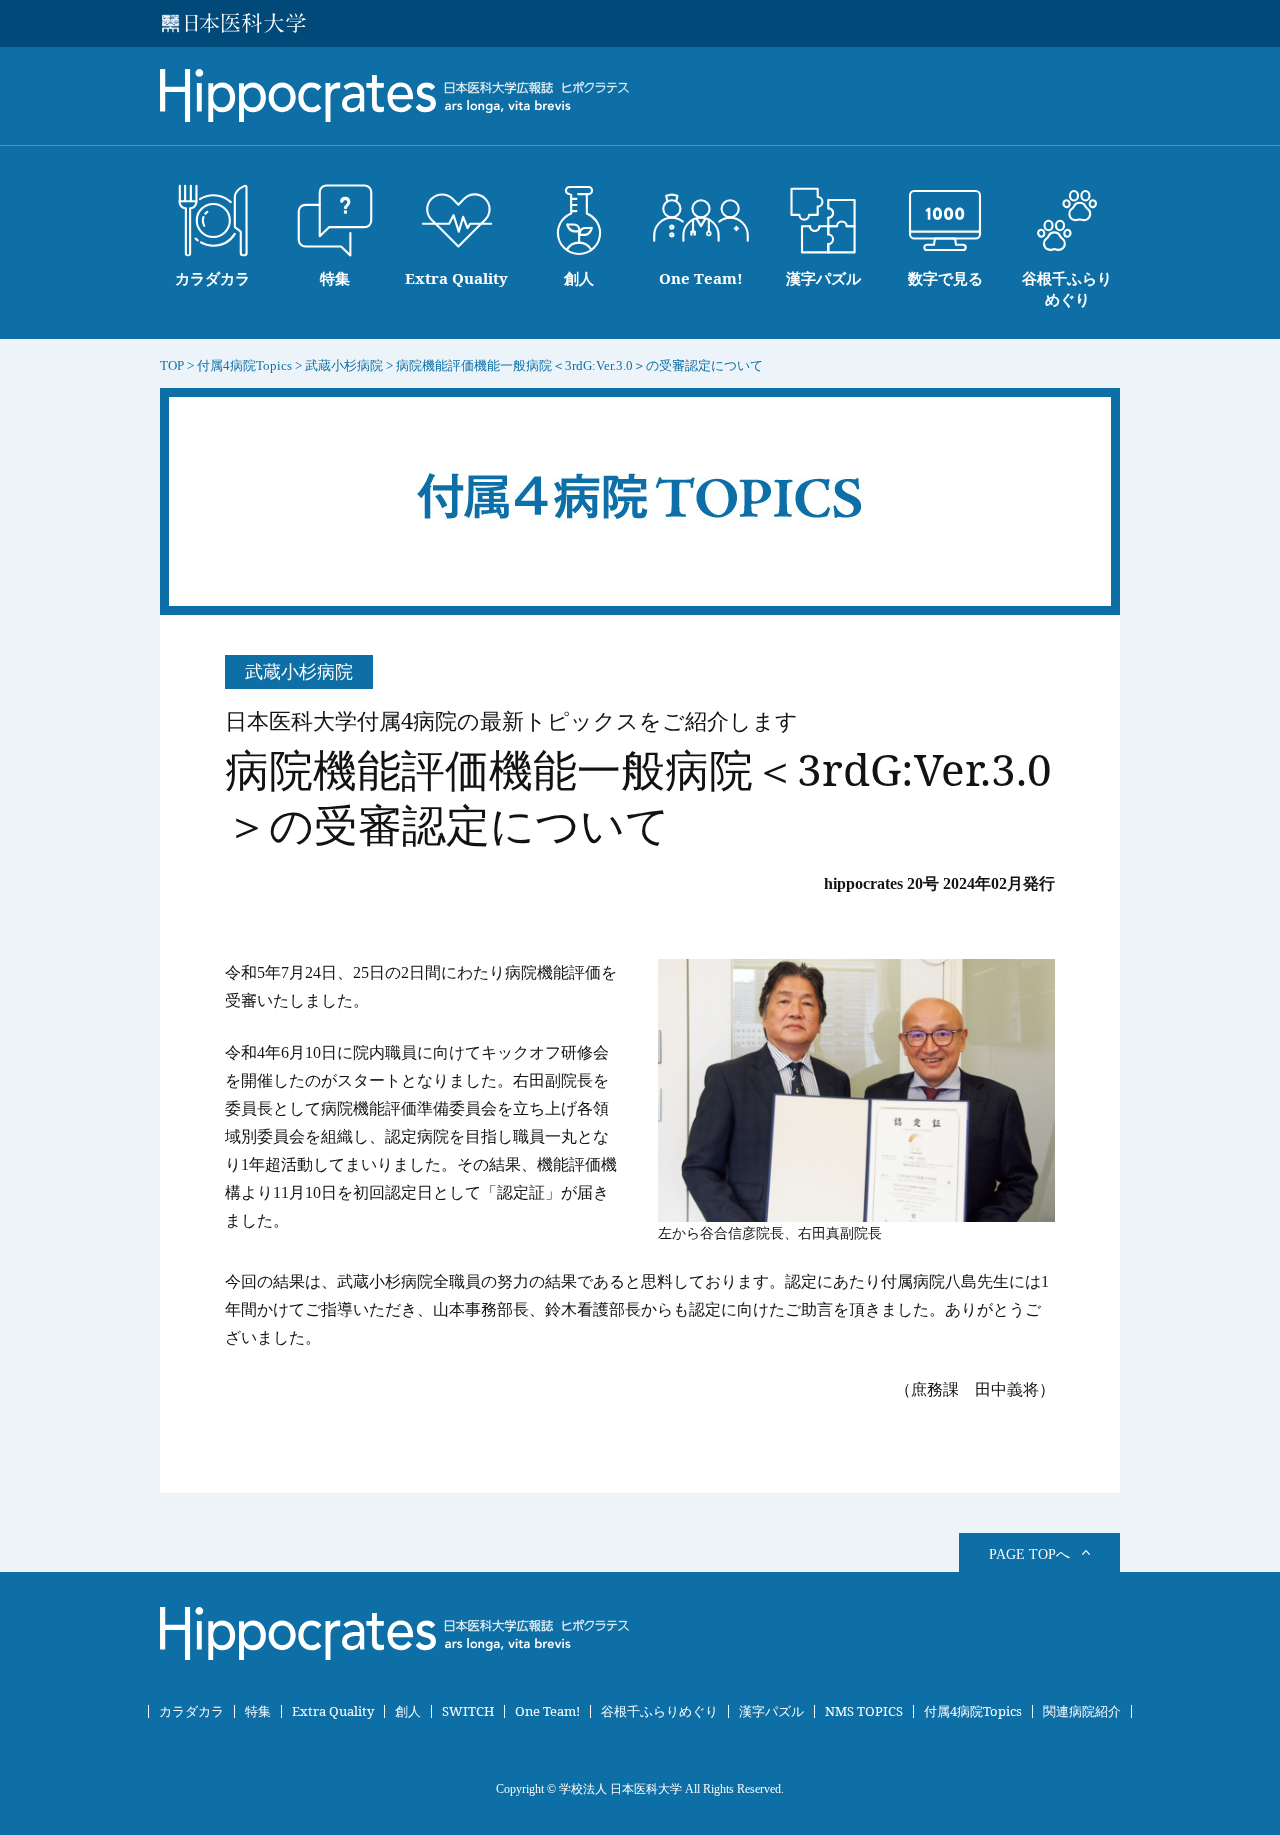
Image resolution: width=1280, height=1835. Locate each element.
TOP (172, 365)
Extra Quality (333, 1711)
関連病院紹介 (1082, 1711)
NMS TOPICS (864, 1711)
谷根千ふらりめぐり (659, 1711)
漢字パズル (771, 1711)
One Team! (547, 1711)
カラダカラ (191, 1711)
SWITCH (468, 1711)
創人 (408, 1711)
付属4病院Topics (973, 1711)
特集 (258, 1711)
